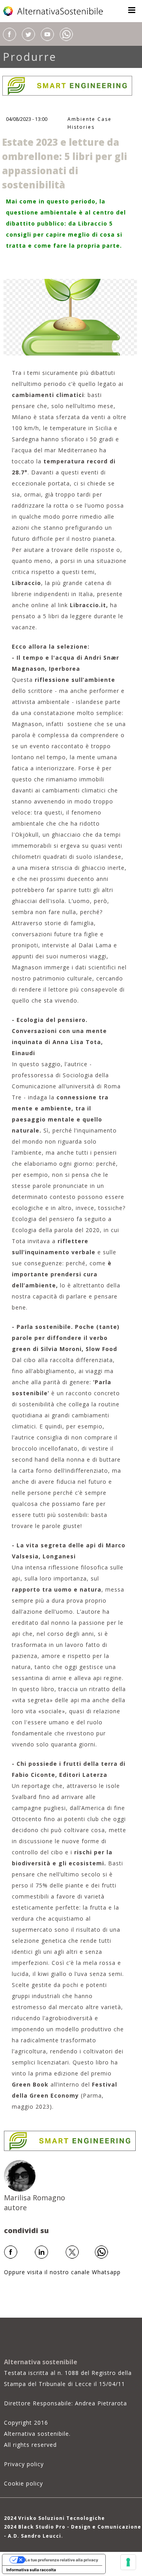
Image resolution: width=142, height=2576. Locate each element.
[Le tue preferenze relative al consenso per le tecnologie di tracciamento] (128, 2562)
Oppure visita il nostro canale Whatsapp (62, 2272)
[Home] (54, 11)
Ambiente (81, 119)
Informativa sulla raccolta (31, 2570)
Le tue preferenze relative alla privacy (62, 2560)
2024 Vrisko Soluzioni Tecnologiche (54, 2518)
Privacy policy (24, 2464)
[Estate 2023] (70, 317)
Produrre (30, 57)
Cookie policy (23, 2483)
